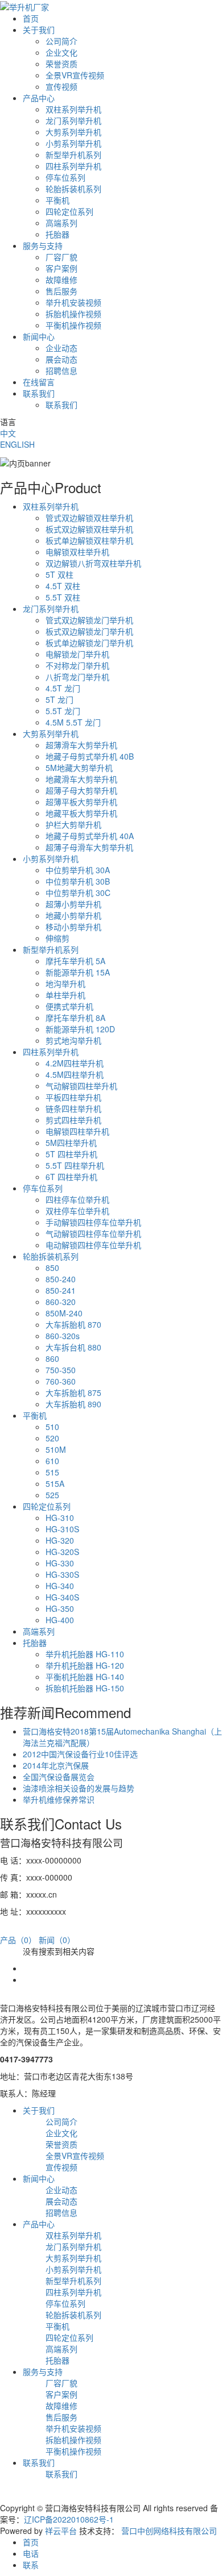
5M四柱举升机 (71, 1143)
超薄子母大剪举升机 (81, 790)
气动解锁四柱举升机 (81, 1086)
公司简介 (61, 41)
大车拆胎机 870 (73, 1324)
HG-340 (60, 1586)
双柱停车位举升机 (77, 1211)
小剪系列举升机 (73, 143)
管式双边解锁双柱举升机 (89, 518)
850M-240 (64, 1313)
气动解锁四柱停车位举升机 (93, 1233)
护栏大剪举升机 (73, 824)
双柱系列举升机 (73, 109)
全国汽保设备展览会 (59, 1777)
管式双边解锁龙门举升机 (89, 620)
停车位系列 (65, 177)
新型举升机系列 (73, 155)
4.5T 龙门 (63, 688)
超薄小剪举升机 (73, 904)
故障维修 (61, 280)
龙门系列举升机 (73, 120)
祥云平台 (61, 2531)
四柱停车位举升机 (77, 1199)
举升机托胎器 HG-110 (85, 1654)
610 (52, 1461)
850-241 (61, 1290)
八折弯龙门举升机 (77, 677)
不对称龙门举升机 (77, 665)
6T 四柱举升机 (71, 1177)
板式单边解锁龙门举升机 (89, 643)
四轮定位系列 (69, 211)
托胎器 (57, 234)
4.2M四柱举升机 (75, 1063)
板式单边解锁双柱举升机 (89, 540)
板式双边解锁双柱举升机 (89, 529)
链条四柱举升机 (73, 1108)
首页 (31, 18)
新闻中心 (39, 336)
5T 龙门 (59, 699)
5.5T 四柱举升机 (75, 1165)
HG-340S (62, 1597)
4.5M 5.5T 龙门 (73, 722)
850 (52, 1268)
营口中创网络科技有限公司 (169, 2531)
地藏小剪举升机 (73, 915)
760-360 (61, 1381)
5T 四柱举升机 (71, 1154)
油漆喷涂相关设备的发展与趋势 (79, 1788)
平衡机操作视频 (73, 325)
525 (52, 1495)
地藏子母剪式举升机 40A (90, 836)
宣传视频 (61, 86)
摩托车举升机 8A (75, 1018)
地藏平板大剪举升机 (81, 813)
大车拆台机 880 (73, 1347)
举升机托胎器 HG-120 (85, 1665)
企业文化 (61, 52)
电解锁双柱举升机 (77, 552)
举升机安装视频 (73, 302)
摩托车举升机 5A (75, 961)
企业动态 (61, 348)
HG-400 (60, 1620)
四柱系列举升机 (73, 166)
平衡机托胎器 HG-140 (85, 1677)
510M (56, 1449)
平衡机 (57, 200)
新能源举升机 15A (78, 972)
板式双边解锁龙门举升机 (89, 631)
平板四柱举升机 (73, 1097)
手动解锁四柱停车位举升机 (93, 1222)
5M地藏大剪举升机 (79, 768)
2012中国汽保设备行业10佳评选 (80, 1754)
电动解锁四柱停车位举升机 (93, 1245)
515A (55, 1483)
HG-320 (60, 1540)
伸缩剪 (57, 938)
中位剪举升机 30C (78, 893)
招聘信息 (61, 370)
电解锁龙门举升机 (77, 654)
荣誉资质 (61, 64)
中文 (8, 433)
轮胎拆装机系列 (73, 189)
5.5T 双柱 (63, 597)
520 (52, 1438)
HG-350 (60, 1608)
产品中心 (39, 98)
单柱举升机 (65, 995)
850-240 (61, 1279)
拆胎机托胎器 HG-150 (85, 1688)
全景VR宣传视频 (75, 75)
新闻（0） (57, 1940)
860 (52, 1358)
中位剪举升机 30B (78, 881)
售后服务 (61, 291)
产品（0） (18, 1940)
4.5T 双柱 (63, 586)
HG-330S (62, 1574)
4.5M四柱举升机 (75, 1074)
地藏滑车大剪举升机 (81, 779)
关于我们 (39, 30)
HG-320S (62, 1552)
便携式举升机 (69, 1006)
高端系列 (61, 223)
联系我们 (39, 393)
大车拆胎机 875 (73, 1393)
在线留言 (39, 382)
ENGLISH (17, 444)
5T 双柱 (59, 574)
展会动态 (61, 359)
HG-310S (62, 1529)
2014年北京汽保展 (56, 1765)
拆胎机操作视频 (73, 314)
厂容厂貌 (61, 257)
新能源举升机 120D (80, 1029)
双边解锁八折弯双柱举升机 (93, 563)
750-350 (61, 1370)
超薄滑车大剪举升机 (81, 745)
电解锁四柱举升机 (77, 1131)
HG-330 (60, 1563)
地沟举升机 (65, 983)
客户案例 (61, 268)
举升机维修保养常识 (59, 1799)
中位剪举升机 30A (78, 870)
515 (52, 1472)
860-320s (63, 1336)
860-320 (61, 1302)
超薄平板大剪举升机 (81, 802)
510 (52, 1427)
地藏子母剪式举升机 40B (90, 756)
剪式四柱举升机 (73, 1120)
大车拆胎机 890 (73, 1404)
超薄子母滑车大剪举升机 (89, 847)
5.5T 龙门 (63, 711)
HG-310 (60, 1518)
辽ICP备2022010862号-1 (69, 2519)
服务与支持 (43, 245)
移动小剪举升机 (73, 927)
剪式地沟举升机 (73, 1040)
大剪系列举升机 (73, 132)
